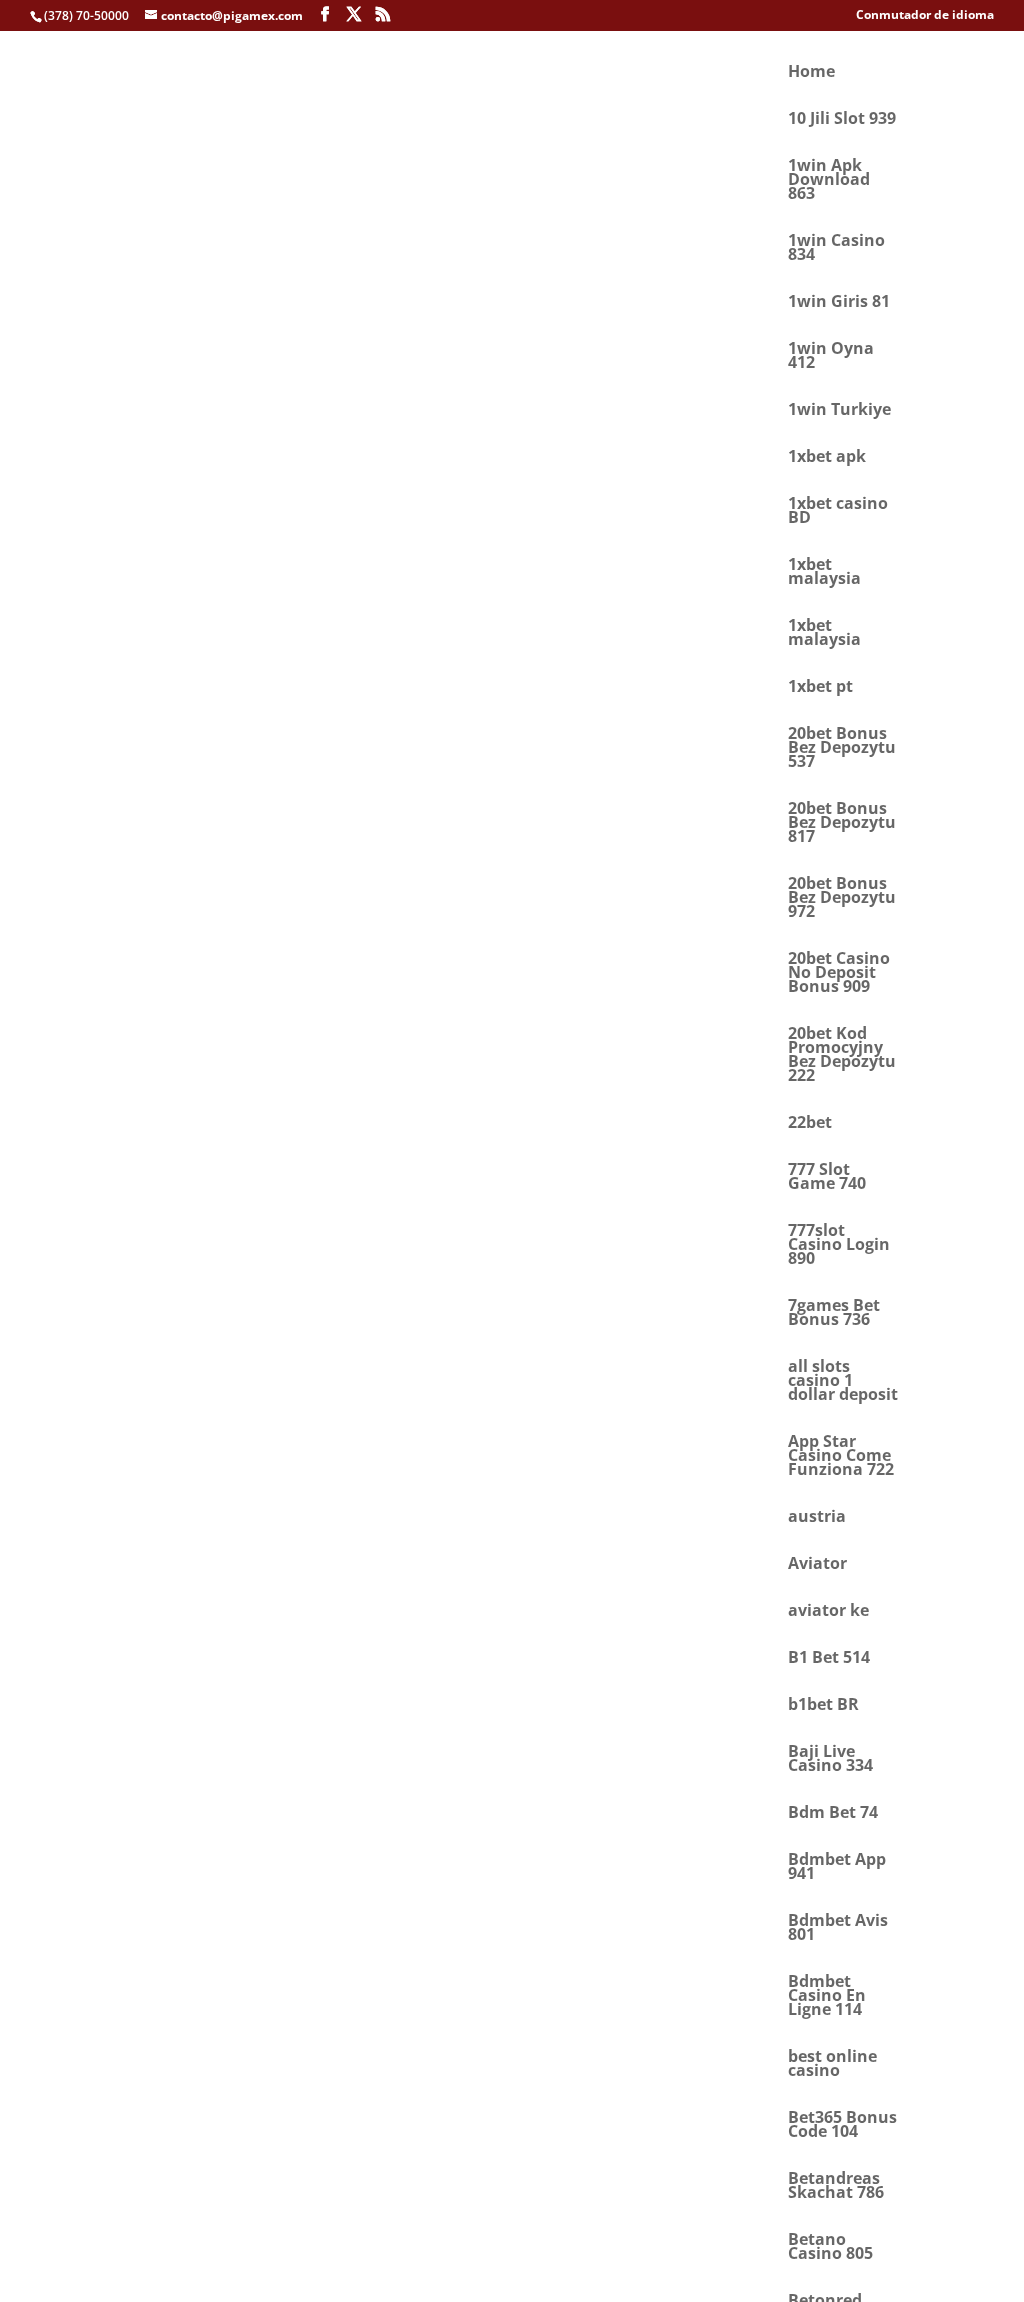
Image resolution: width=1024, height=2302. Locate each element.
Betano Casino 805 (830, 2248)
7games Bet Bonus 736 (834, 1314)
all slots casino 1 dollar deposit (843, 1382)
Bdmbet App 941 (837, 1868)
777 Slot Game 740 (827, 1178)
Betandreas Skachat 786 (836, 2187)
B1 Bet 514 (829, 1659)
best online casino (832, 2065)
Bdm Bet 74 (833, 1814)
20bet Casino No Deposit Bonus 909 (839, 974)
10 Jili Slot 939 (842, 120)
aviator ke (828, 1612)
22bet (810, 1124)
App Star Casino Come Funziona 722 (841, 1457)
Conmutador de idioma (925, 16)
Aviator (817, 1565)
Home (811, 73)
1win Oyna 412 (831, 357)
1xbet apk (827, 458)
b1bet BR (823, 1706)
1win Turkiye (839, 411)
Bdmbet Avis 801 (838, 1929)
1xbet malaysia (824, 573)
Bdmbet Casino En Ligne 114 (827, 1997)
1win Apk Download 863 (829, 181)
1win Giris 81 (839, 303)
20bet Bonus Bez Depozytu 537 (842, 749)
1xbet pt (820, 688)
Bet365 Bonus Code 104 (842, 2126)
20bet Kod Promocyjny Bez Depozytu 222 (842, 1056)
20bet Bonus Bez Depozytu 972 (842, 899)
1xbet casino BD (838, 512)
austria (817, 1518)
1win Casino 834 (836, 249)
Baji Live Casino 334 (830, 1760)
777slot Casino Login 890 (839, 1246)
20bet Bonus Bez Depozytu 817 (842, 824)
